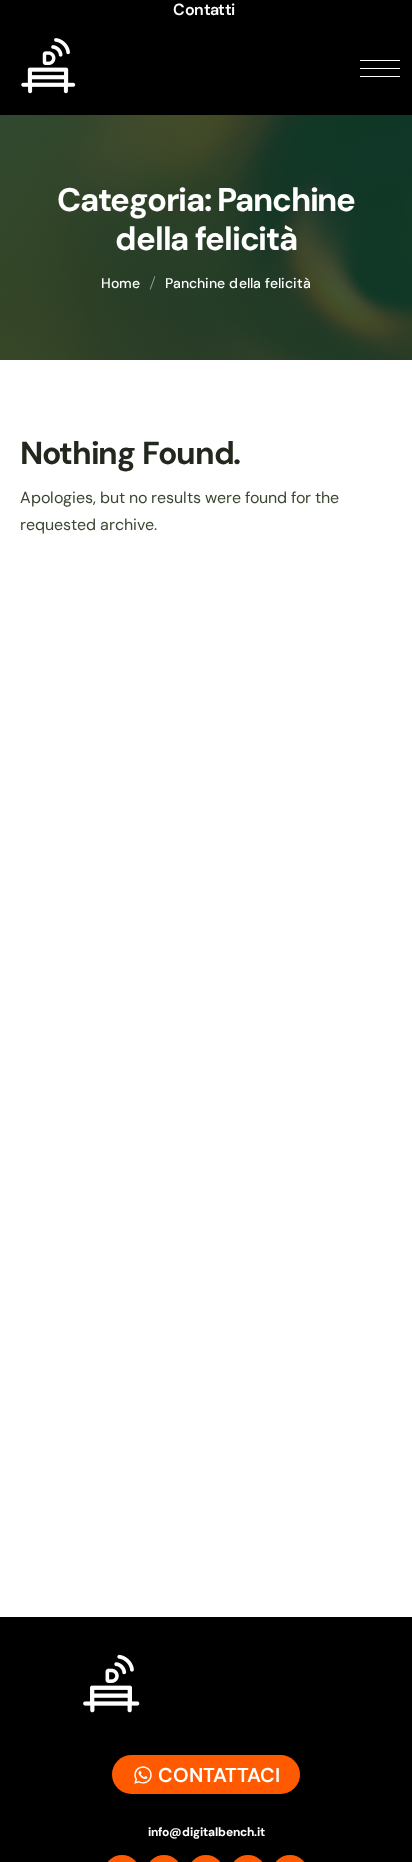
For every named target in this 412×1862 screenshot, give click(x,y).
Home (120, 283)
